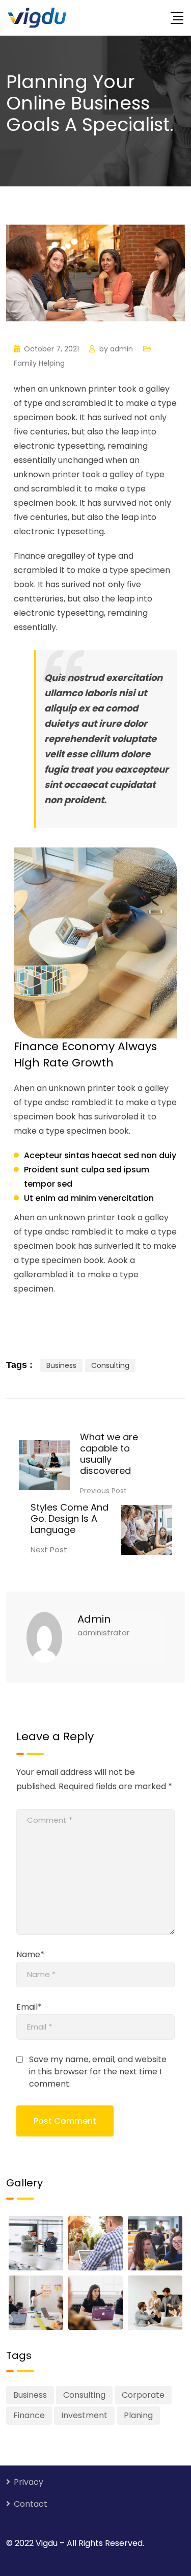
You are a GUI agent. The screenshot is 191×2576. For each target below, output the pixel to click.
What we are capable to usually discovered (109, 1454)
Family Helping (39, 363)
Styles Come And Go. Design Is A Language (70, 1518)
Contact (31, 2504)
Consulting (110, 1365)
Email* (29, 2007)
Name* (30, 1954)
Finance (29, 2415)
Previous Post (103, 1491)
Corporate (143, 2395)
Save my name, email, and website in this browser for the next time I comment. (98, 2072)
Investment (84, 2415)
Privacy (29, 2482)
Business (61, 1365)
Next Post (49, 1550)
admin (121, 349)
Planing (138, 2415)
